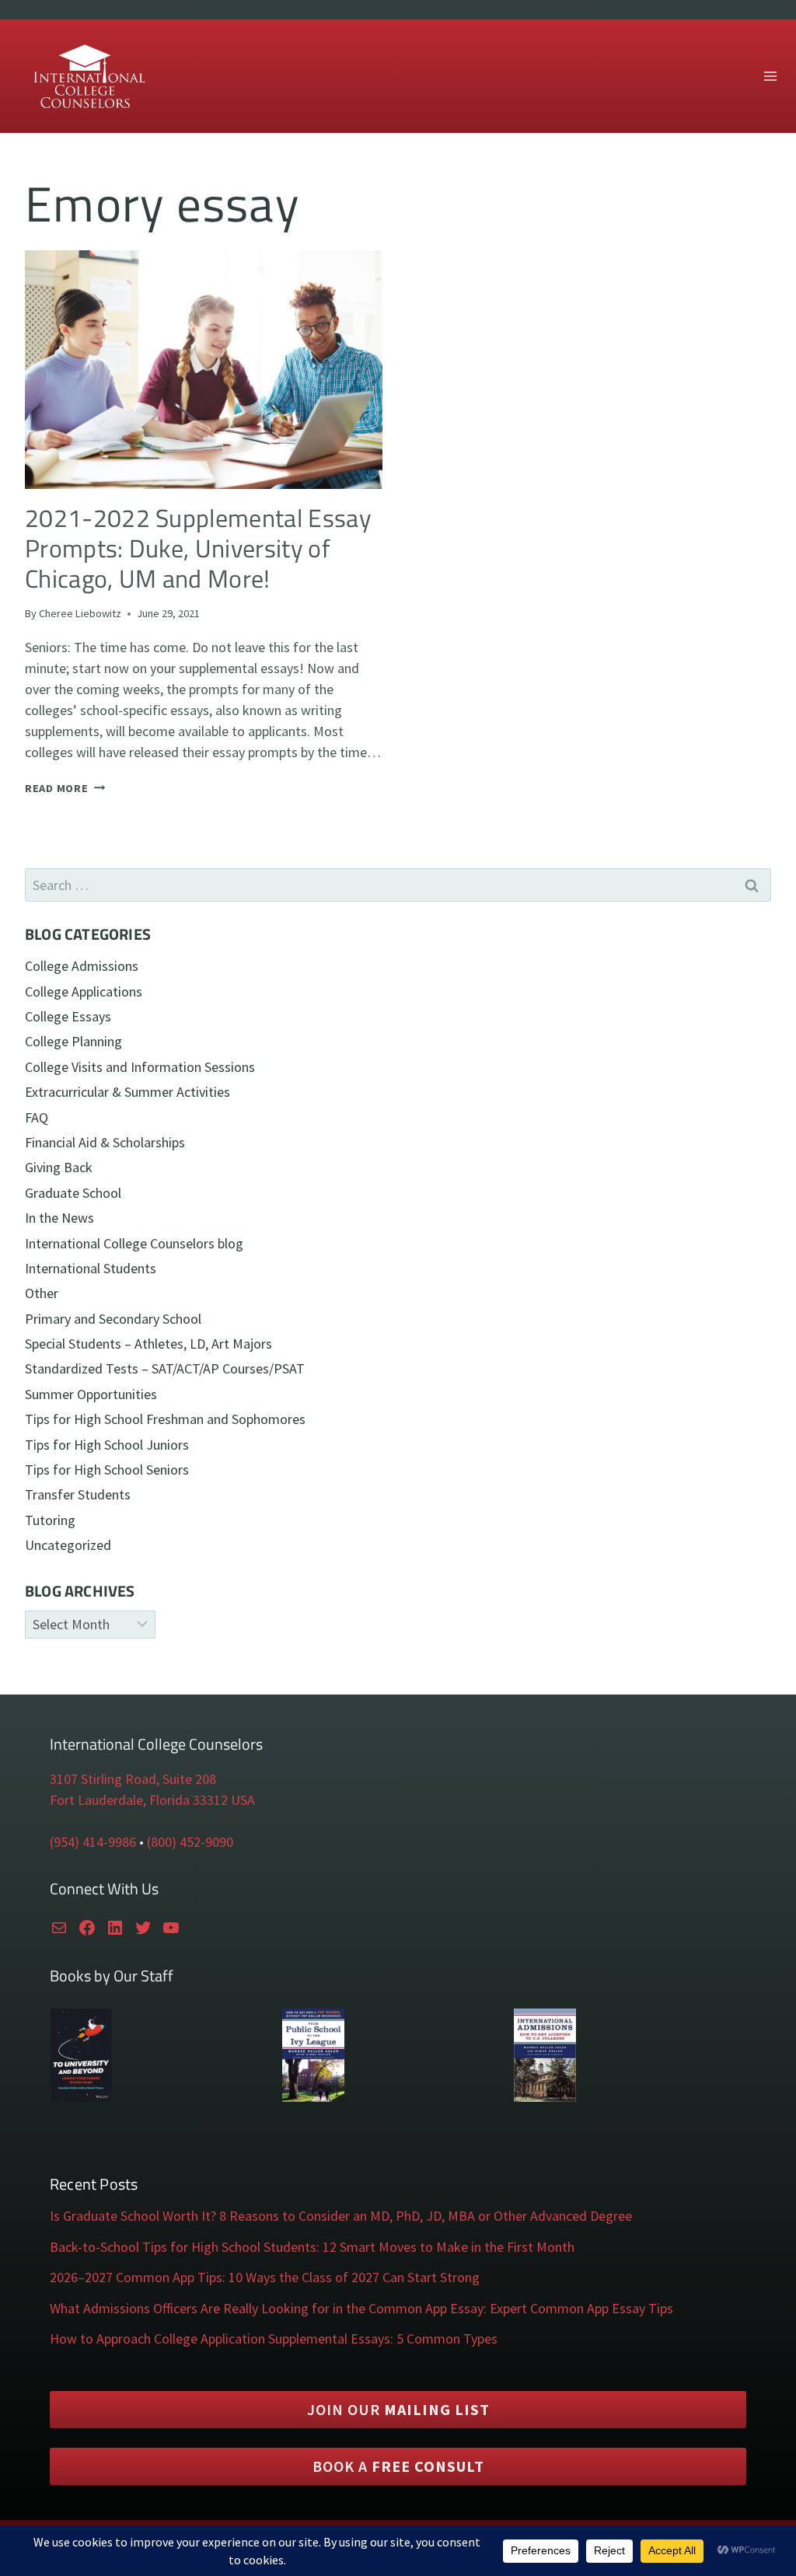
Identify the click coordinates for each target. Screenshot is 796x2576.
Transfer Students (78, 1494)
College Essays (68, 1016)
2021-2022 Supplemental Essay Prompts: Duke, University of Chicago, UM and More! (198, 548)
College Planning (73, 1041)
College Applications (84, 991)
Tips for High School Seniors (107, 1470)
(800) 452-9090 (190, 1842)
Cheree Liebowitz (80, 613)
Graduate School (73, 1193)
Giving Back (59, 1167)
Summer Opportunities (91, 1394)
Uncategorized (68, 1545)
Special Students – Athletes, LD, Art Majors (148, 1344)
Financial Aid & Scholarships (105, 1142)
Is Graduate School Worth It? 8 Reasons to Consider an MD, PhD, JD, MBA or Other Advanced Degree (341, 2216)
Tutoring (50, 1520)
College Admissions (82, 966)
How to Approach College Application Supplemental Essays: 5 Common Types (274, 2339)
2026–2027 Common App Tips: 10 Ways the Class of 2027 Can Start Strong (265, 2277)
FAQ (37, 1117)
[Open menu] (770, 76)
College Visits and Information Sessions (140, 1067)
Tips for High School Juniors (107, 1445)
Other (42, 1293)
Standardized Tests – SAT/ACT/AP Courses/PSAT (165, 1368)
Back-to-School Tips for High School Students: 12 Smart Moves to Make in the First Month (312, 2247)
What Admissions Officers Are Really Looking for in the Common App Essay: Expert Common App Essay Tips (361, 2308)
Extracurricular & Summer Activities (127, 1092)
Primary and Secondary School (113, 1319)
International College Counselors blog (134, 1243)
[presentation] (204, 370)
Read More (65, 788)
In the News (59, 1218)
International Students (91, 1268)
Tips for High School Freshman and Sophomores (165, 1419)
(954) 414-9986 (93, 1842)
